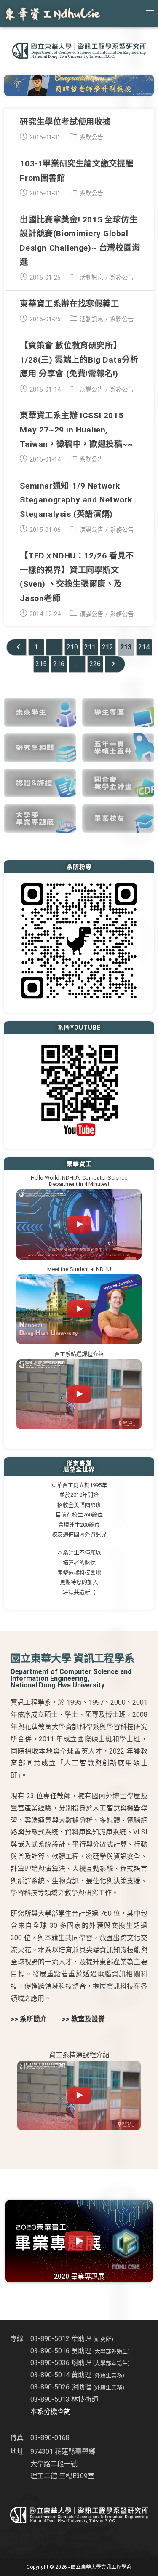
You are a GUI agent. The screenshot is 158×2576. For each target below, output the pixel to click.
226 (95, 664)
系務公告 (91, 137)
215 (41, 664)
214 (144, 647)
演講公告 (91, 390)
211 (90, 647)
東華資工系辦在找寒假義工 (69, 304)
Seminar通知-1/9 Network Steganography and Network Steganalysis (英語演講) (76, 500)
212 (108, 647)
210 (72, 647)
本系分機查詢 (51, 2412)
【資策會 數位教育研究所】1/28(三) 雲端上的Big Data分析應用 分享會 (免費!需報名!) (79, 360)
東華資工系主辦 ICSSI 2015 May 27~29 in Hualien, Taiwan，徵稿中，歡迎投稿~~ (76, 430)
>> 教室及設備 (83, 2019)
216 (59, 664)
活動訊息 (91, 278)
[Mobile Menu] (150, 13)
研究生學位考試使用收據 (65, 122)
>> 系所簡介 (29, 2019)
